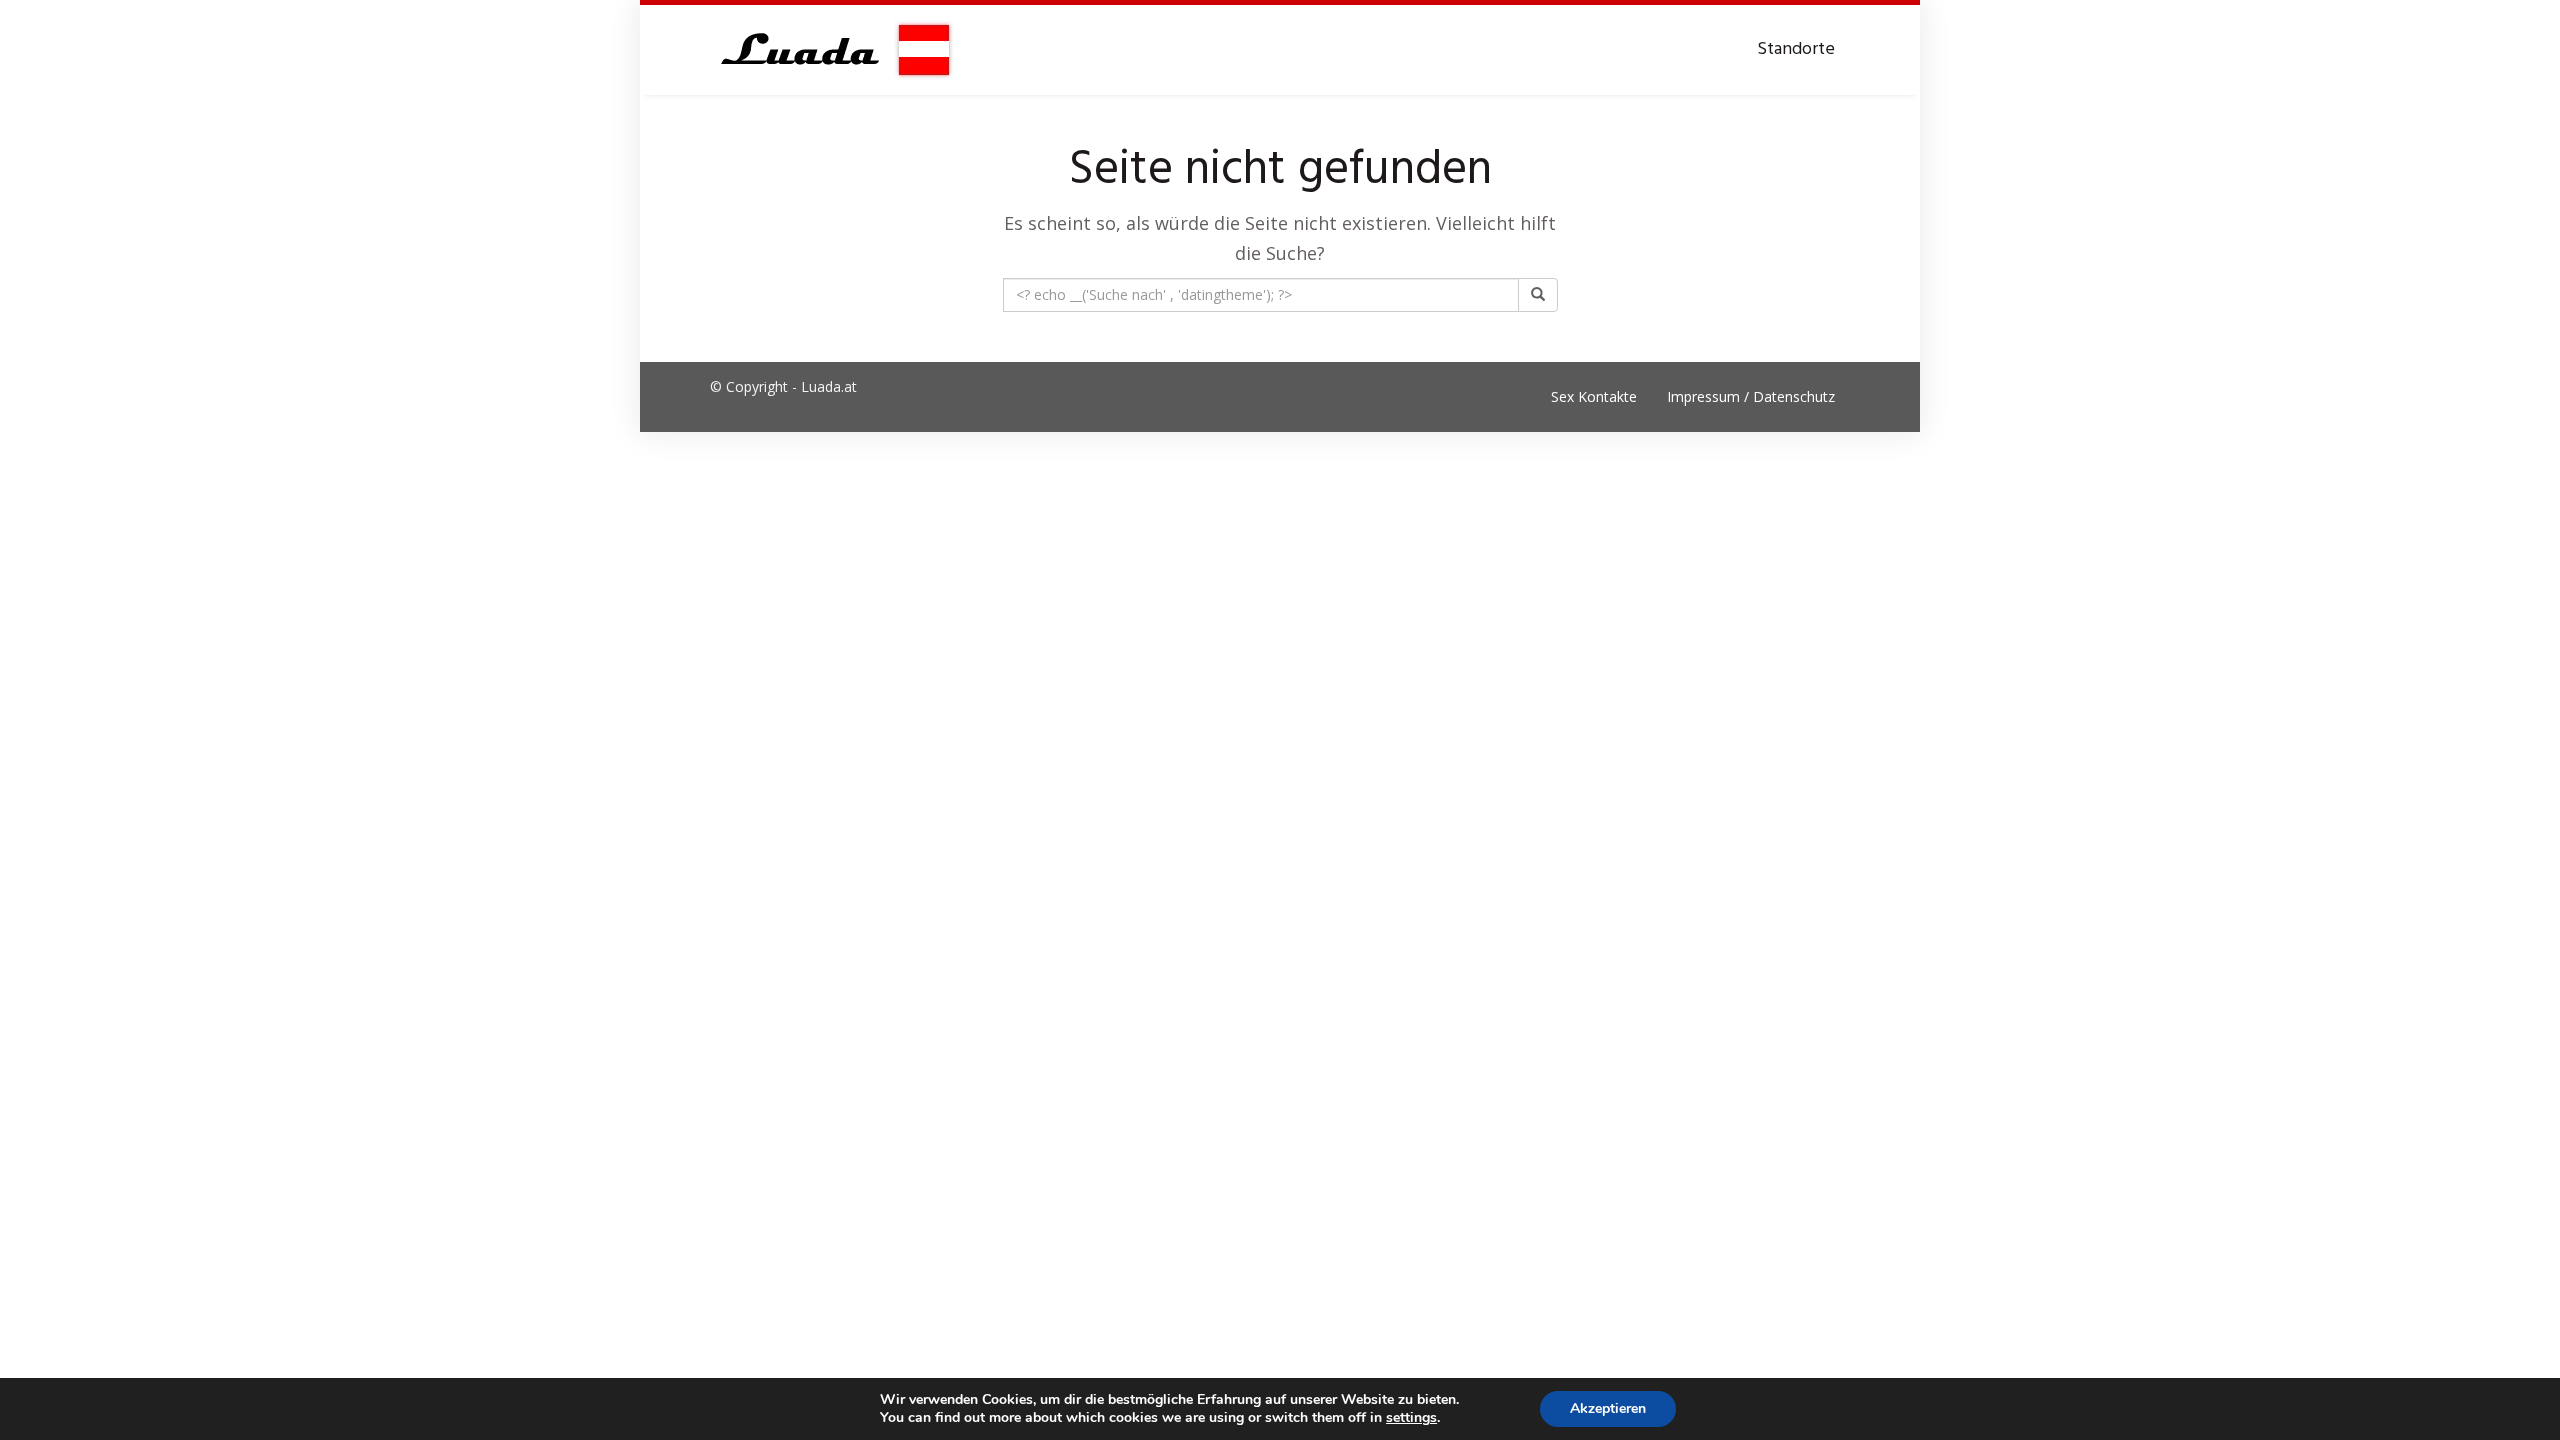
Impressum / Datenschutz (1751, 396)
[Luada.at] (832, 50)
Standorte (1796, 49)
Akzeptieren (1608, 1408)
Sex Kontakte (1594, 396)
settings (1411, 1418)
